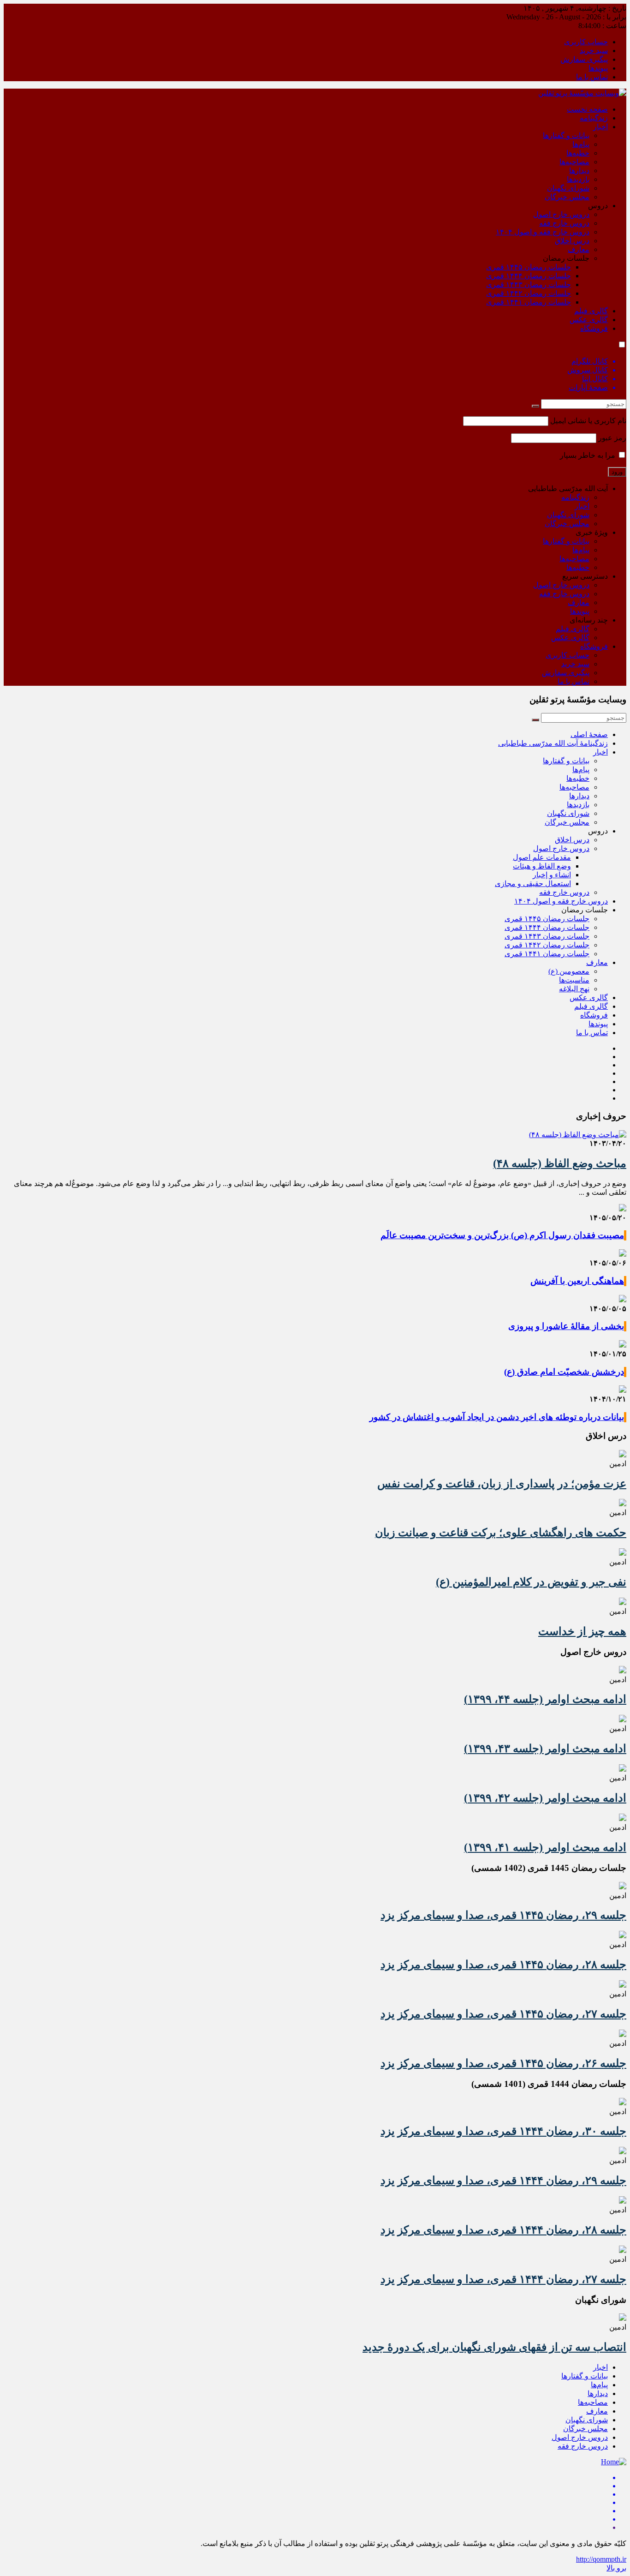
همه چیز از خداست (582, 1631)
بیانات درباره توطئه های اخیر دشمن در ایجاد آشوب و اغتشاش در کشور (497, 1417)
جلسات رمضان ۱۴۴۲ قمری (529, 293)
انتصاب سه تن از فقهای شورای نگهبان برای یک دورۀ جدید (494, 2347)
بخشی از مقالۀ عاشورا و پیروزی (566, 1326)
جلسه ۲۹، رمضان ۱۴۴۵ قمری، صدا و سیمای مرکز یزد (503, 1915)
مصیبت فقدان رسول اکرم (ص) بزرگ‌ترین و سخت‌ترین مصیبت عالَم (502, 1235)
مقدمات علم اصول (542, 857)
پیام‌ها (581, 144)
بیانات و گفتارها (566, 135)
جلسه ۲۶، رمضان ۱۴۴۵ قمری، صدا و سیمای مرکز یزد (503, 2063)
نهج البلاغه (574, 989)
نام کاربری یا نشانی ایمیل (588, 421)
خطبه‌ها (578, 153)
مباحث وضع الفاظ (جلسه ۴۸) (560, 1163)
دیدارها (579, 171)
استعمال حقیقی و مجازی (533, 884)
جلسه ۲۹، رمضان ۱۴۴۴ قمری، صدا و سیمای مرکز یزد (503, 2181)
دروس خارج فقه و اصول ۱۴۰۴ (543, 232)
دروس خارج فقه (564, 223)
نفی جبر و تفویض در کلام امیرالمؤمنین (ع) (531, 1582)
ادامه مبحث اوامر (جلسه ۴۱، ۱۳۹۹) (545, 1847)
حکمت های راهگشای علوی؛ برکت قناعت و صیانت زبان (501, 1533)
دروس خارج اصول (561, 214)
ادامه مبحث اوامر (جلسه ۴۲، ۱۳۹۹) (545, 1798)
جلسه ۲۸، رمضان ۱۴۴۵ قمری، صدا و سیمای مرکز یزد (503, 1965)
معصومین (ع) (569, 971)
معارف (579, 249)
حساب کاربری (586, 42)
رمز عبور (612, 438)
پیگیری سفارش (584, 59)
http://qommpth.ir (601, 2559)
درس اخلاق (572, 241)
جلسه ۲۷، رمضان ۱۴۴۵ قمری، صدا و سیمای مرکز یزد (503, 2014)
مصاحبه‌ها (574, 162)
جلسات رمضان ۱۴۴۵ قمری (529, 267)
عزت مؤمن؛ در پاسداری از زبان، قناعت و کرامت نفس (502, 1484)
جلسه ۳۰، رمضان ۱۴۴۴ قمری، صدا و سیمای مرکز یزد (503, 2131)
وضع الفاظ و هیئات (542, 866)
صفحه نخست (587, 109)
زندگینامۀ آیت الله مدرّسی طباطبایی (553, 743)
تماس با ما (592, 77)
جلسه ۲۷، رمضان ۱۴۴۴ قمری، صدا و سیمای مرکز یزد (503, 2279)
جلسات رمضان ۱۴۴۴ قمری (529, 276)
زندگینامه (594, 118)
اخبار (600, 127)
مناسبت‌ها (574, 980)
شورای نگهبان (568, 188)
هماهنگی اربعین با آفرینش (577, 1281)
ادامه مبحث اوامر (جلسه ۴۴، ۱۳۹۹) (545, 1699)
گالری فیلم (591, 311)
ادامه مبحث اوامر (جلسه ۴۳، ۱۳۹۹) (545, 1749)
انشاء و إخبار (552, 875)
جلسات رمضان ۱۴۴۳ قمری (529, 285)
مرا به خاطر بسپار (588, 455)
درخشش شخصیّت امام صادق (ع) (564, 1372)
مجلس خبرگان (567, 197)
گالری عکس (589, 320)
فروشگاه (594, 328)
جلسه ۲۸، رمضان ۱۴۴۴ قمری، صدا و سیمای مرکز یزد (503, 2230)
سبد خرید (594, 51)
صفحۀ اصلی (589, 734)
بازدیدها (578, 179)
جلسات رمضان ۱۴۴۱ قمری (529, 302)
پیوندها (598, 68)
